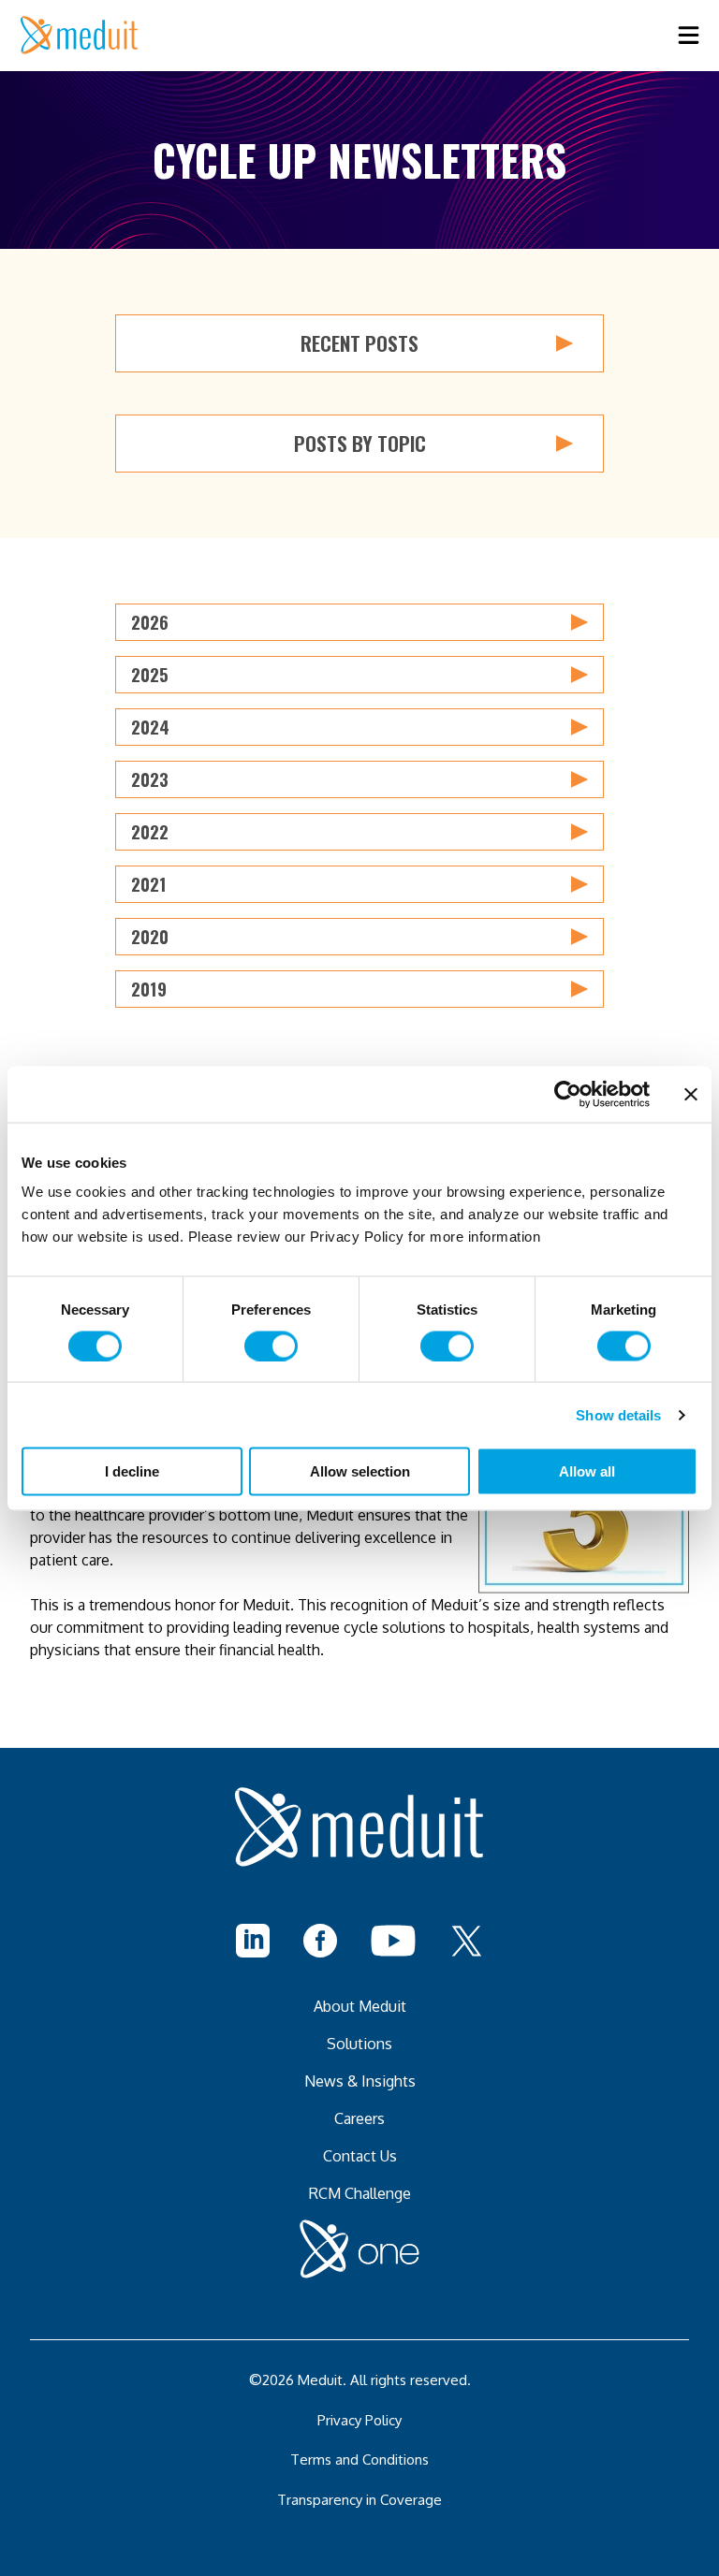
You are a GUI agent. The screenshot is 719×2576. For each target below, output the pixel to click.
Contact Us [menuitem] (360, 2156)
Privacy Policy (359, 2420)
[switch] (271, 1346)
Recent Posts (359, 343)
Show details (618, 1414)
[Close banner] (691, 1094)
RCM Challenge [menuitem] (360, 2193)
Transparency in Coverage (359, 2500)
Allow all (587, 1471)
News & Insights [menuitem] (360, 2081)
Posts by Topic (360, 443)
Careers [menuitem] (359, 2118)
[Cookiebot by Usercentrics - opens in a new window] (568, 1094)
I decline (132, 1471)
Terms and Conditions (359, 2460)
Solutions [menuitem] (359, 2044)
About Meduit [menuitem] (360, 2006)
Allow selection (360, 1471)
